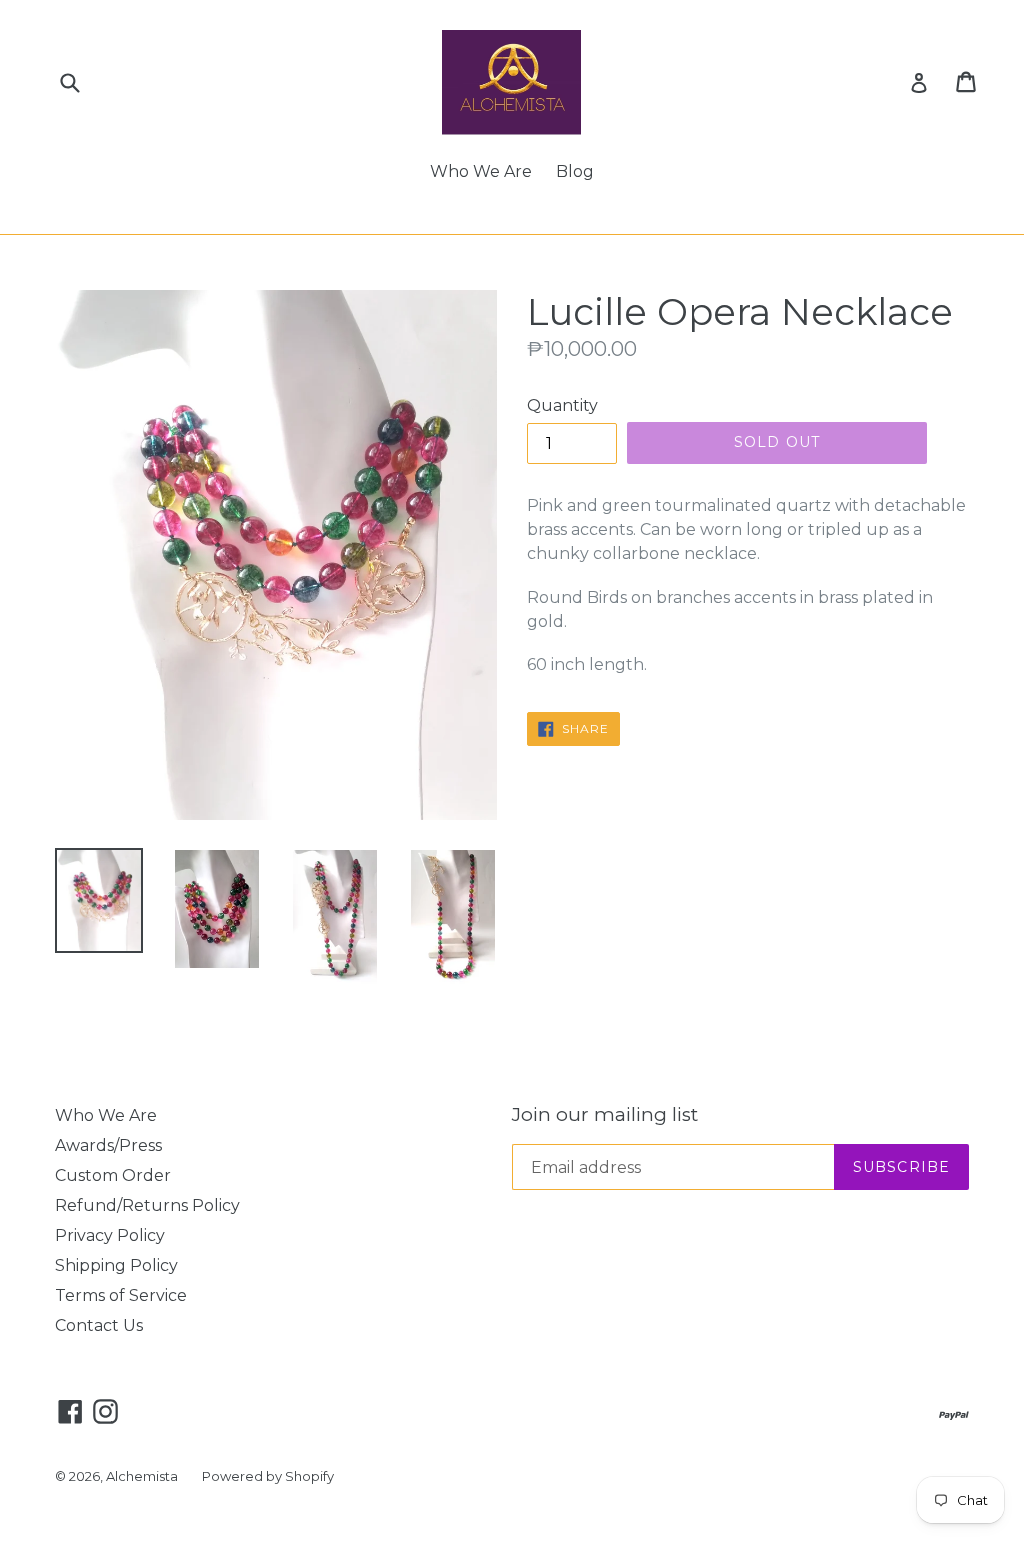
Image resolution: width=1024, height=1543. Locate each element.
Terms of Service (121, 1295)
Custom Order (113, 1175)
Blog (575, 171)
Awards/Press (108, 1145)
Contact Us (99, 1325)
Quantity (562, 405)
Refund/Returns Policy (147, 1205)
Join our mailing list (605, 1115)
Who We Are (481, 171)
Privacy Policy (110, 1235)
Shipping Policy (116, 1265)
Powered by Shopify (268, 1476)
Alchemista (142, 1476)
